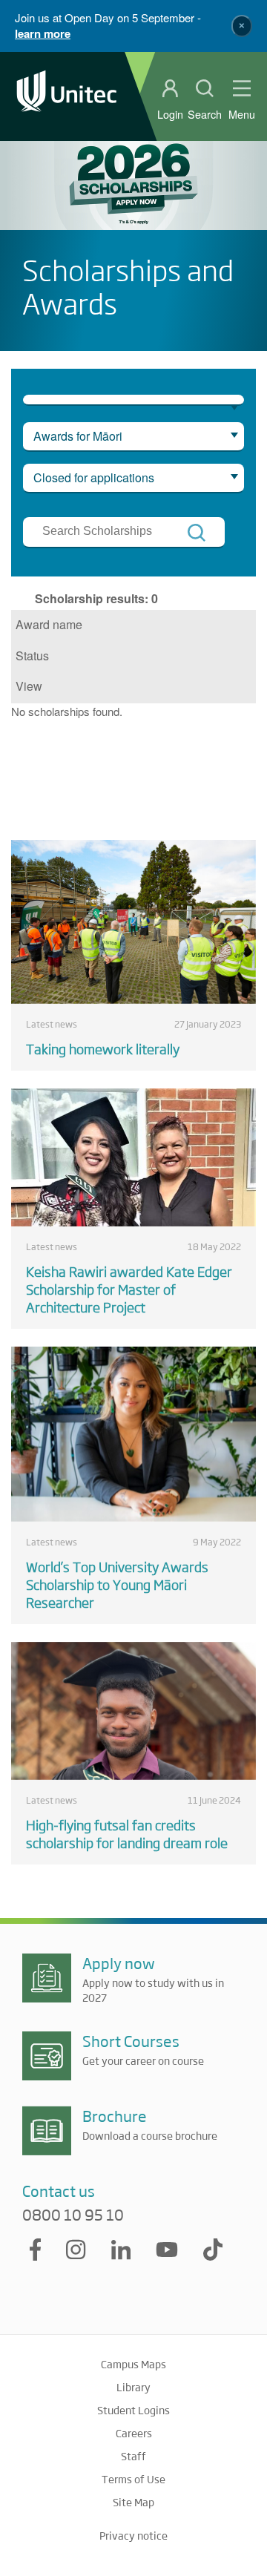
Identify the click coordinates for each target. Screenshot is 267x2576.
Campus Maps (133, 2364)
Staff (133, 2456)
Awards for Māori (78, 436)
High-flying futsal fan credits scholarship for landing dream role (127, 1833)
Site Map (133, 2502)
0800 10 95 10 (73, 2215)
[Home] (67, 96)
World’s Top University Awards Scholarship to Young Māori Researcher (117, 1584)
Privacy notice (133, 2535)
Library (133, 2387)
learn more (43, 33)
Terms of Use (133, 2479)
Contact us (59, 2191)
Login (170, 114)
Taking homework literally (103, 1048)
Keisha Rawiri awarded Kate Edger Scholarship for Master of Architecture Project (129, 1289)
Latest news (52, 1024)
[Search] (197, 533)
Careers (134, 2433)
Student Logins (133, 2410)
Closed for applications (94, 477)
